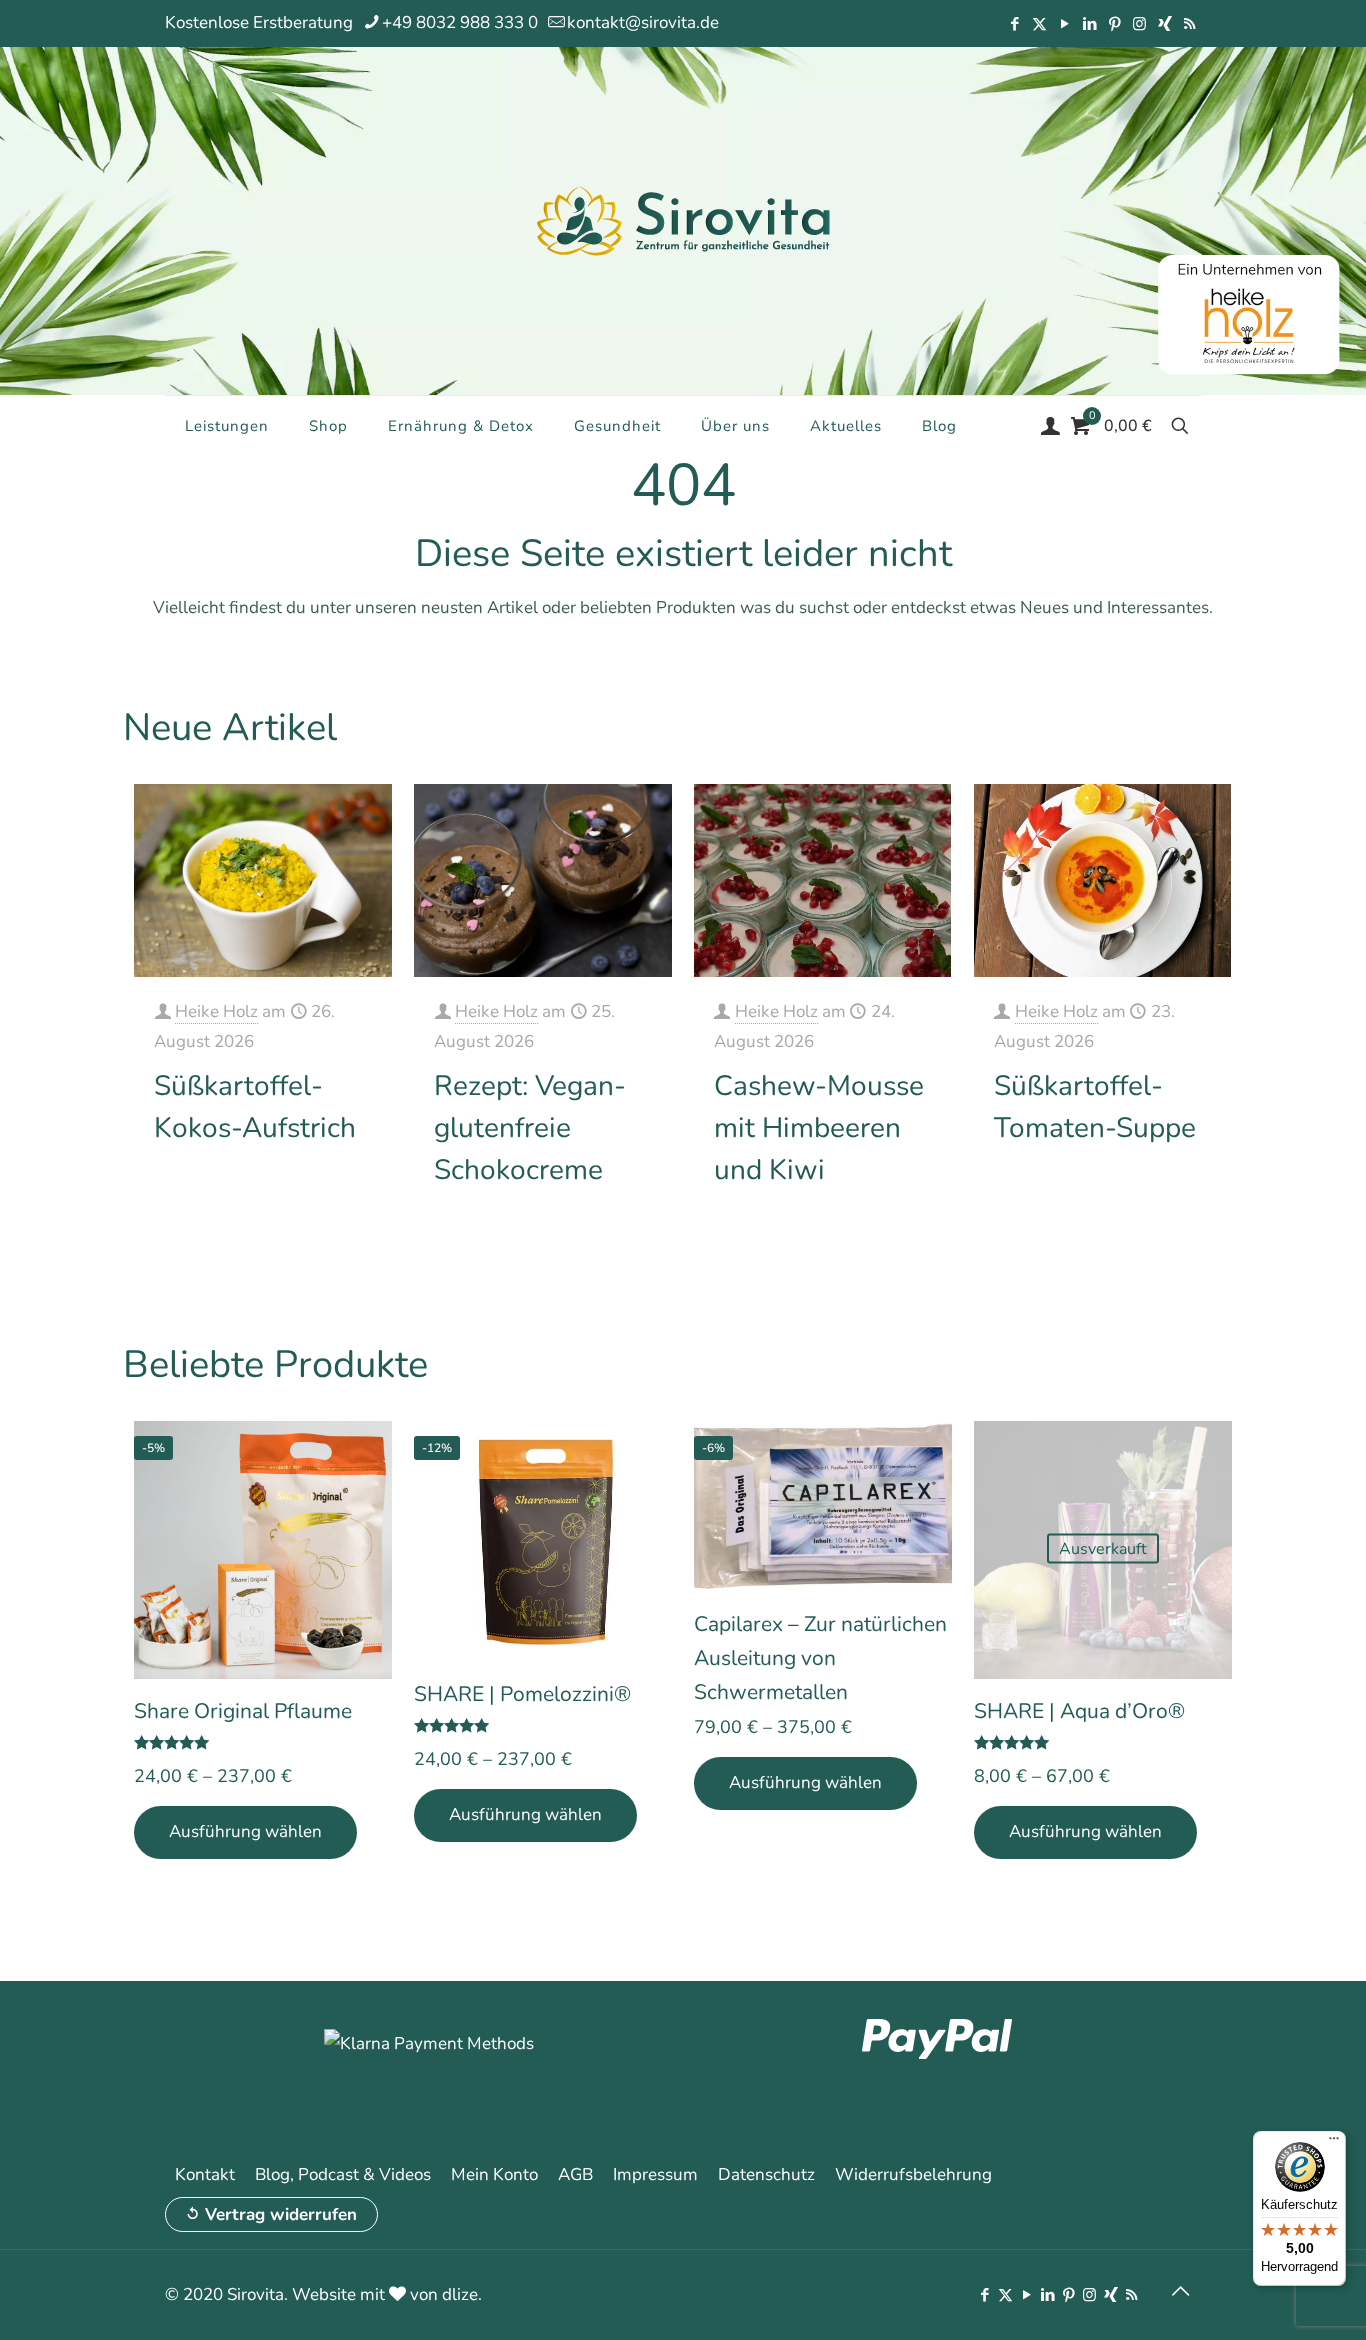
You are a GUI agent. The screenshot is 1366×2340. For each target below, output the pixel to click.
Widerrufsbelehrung (913, 2174)
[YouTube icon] (1064, 24)
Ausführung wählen (245, 1831)
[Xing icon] (1164, 24)
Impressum (655, 2174)
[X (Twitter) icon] (1039, 24)
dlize (460, 2294)
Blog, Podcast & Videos (343, 2174)
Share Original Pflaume (243, 1711)
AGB (575, 2174)
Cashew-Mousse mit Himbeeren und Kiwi (819, 1128)
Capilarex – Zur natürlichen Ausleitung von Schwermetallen (820, 1658)
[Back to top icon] (1180, 2292)
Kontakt (205, 2174)
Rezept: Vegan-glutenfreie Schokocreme (530, 1128)
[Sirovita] (683, 220)
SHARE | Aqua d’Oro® (1079, 1711)
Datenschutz (766, 2174)
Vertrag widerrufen (281, 2214)
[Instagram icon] (1139, 24)
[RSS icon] (1189, 24)
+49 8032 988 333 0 (460, 22)
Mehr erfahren (322, 1190)
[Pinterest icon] (1114, 24)
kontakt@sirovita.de (643, 22)
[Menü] (1334, 2143)
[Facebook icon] (1014, 24)
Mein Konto (494, 2174)
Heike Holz (216, 1011)
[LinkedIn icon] (1089, 24)
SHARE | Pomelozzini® (522, 1694)
